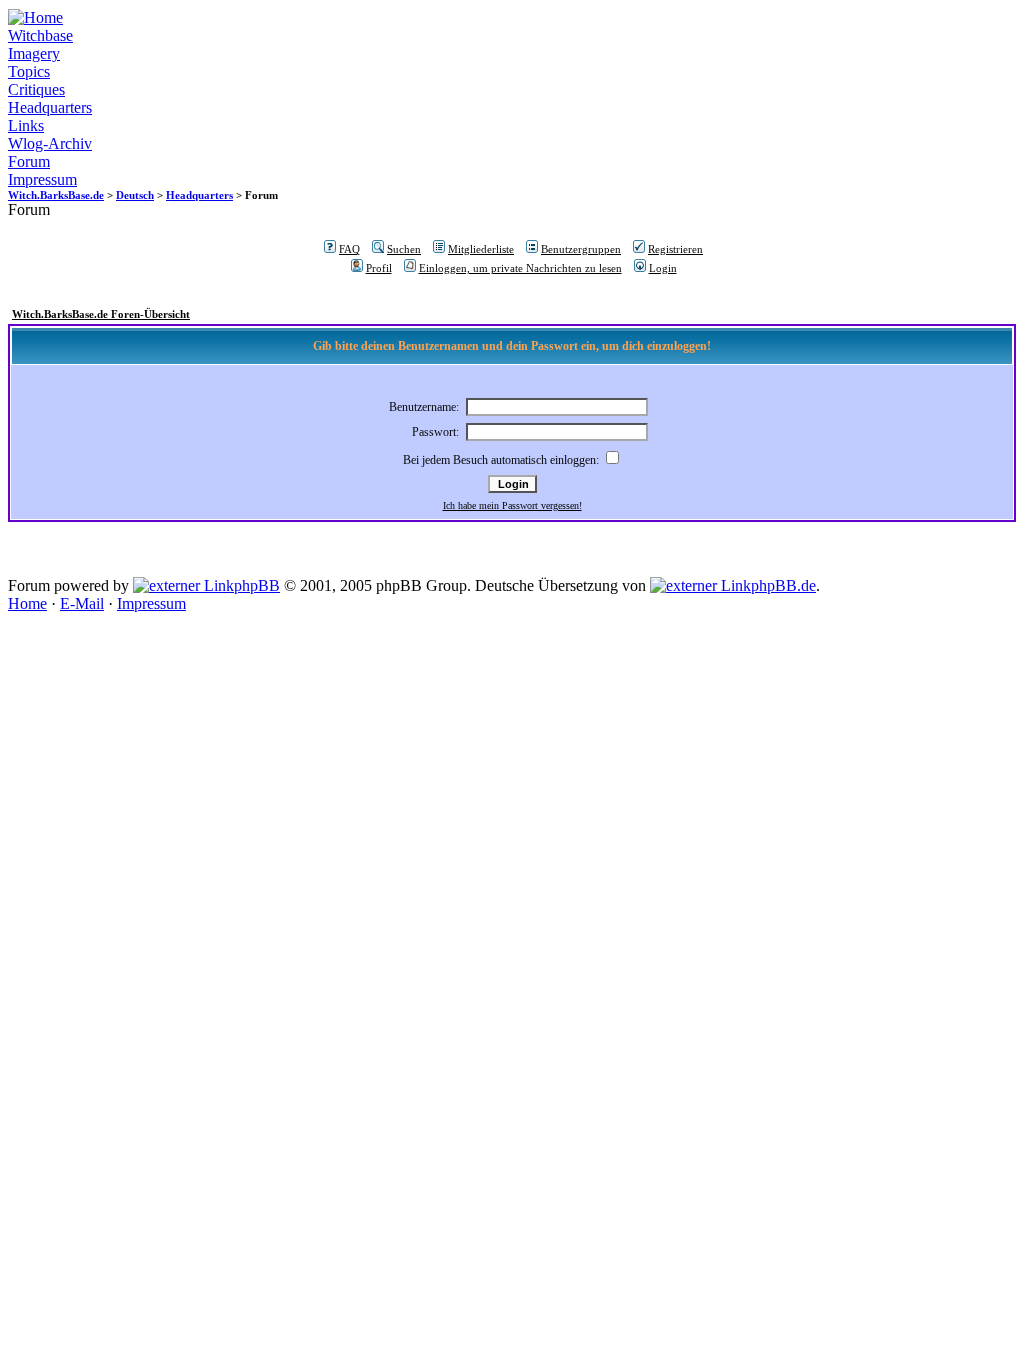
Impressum (42, 179)
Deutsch (135, 195)
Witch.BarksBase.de (56, 195)
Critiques (36, 89)
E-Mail (82, 603)
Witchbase (40, 35)
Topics (29, 71)
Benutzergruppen (581, 249)
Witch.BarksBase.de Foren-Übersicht (101, 314)
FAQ (349, 249)
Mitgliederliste (481, 249)
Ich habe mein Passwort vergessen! (512, 505)
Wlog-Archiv (50, 143)
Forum (29, 161)
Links (26, 125)
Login (663, 268)
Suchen (404, 249)
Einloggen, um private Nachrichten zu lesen (520, 268)
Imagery (34, 53)
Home (27, 603)
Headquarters (50, 107)
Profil (379, 268)
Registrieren (675, 249)
